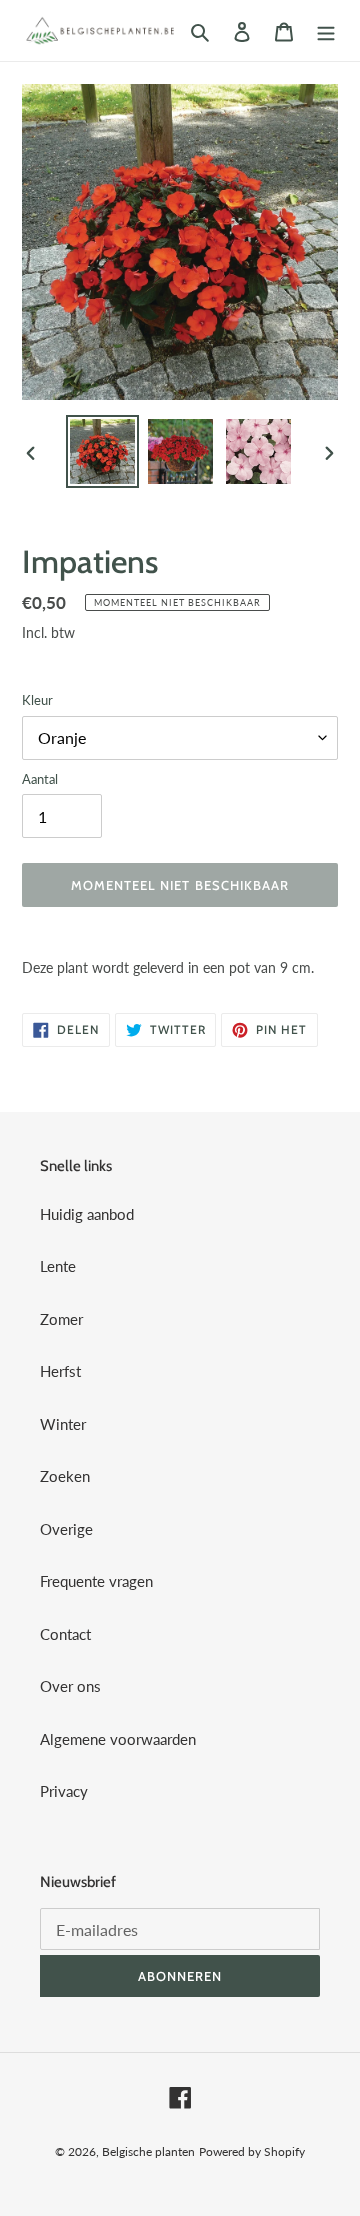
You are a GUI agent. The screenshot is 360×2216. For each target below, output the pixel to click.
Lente (58, 1266)
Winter (63, 1424)
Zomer (61, 1319)
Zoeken (65, 1476)
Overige (66, 1529)
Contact (65, 1634)
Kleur (37, 700)
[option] (102, 451)
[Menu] (326, 30)
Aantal (40, 779)
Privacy (64, 1791)
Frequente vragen (96, 1581)
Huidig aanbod (87, 1214)
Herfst (60, 1371)
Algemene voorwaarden (118, 1739)
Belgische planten (148, 2151)
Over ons (70, 1686)
